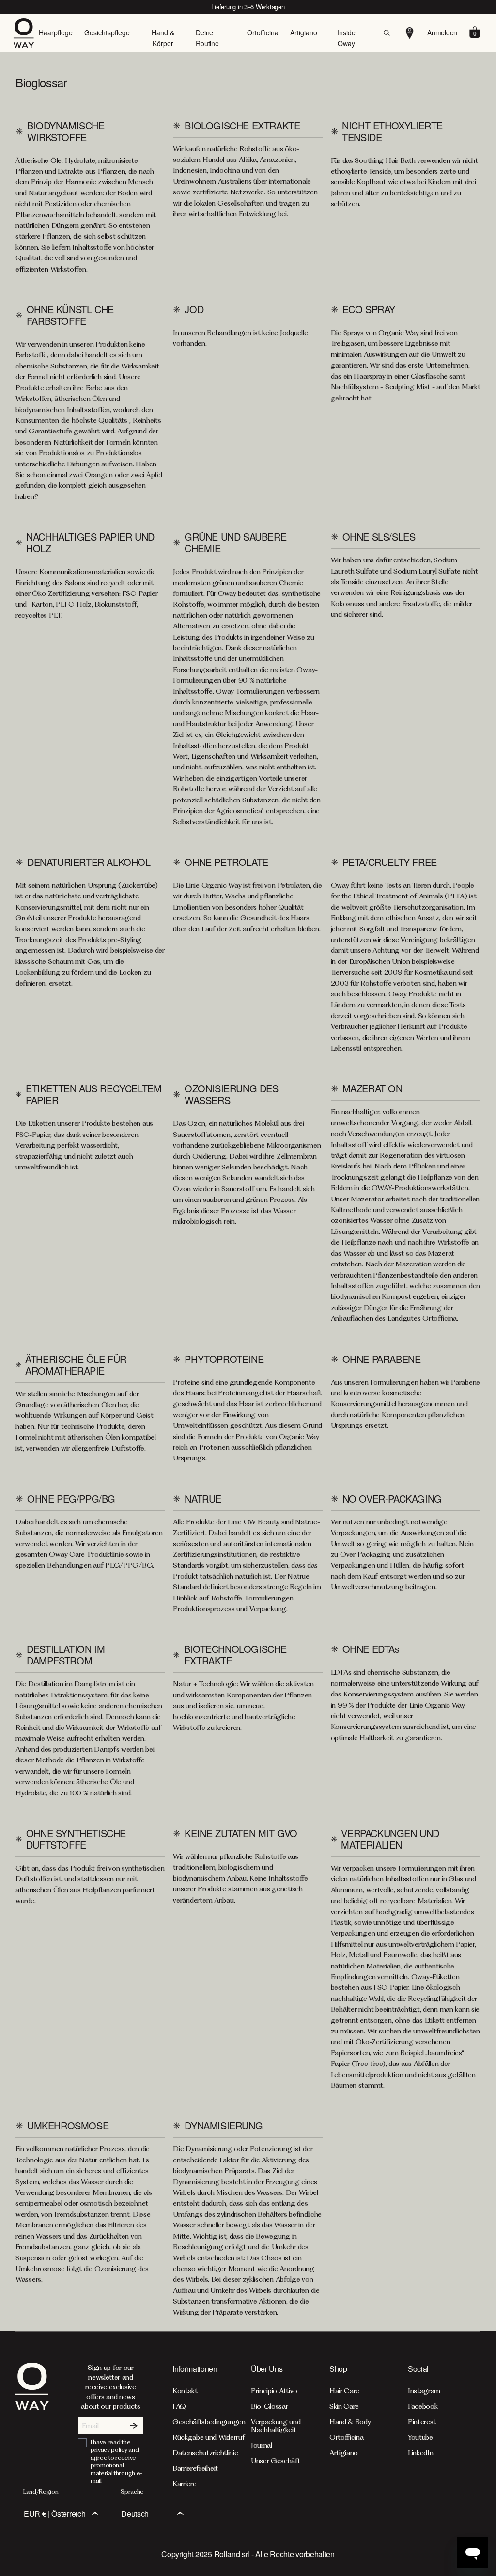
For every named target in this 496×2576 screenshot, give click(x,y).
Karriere (184, 2484)
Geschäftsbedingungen (209, 2422)
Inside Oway (346, 38)
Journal (262, 2445)
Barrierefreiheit (195, 2468)
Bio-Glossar (269, 2406)
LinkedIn (420, 2453)
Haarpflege (56, 32)
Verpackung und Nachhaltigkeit (276, 2426)
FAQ (179, 2406)
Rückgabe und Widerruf (209, 2437)
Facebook (423, 2406)
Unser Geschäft (276, 2461)
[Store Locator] (410, 33)
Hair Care (344, 2391)
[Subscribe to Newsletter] (134, 2426)
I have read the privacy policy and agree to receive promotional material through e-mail (116, 2461)
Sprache (132, 2491)
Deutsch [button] (135, 2514)
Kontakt (185, 2391)
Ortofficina (263, 32)
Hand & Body (350, 2422)
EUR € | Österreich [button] (54, 2514)
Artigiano (304, 32)
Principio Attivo (274, 2391)
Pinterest (422, 2422)
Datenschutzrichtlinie (205, 2453)
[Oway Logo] (27, 33)
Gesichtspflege (107, 32)
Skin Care (344, 2406)
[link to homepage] (32, 2425)
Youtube (420, 2437)
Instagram (424, 2391)
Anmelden (442, 32)
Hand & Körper (163, 38)
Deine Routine (207, 38)
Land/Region (41, 2491)
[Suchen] (387, 33)
